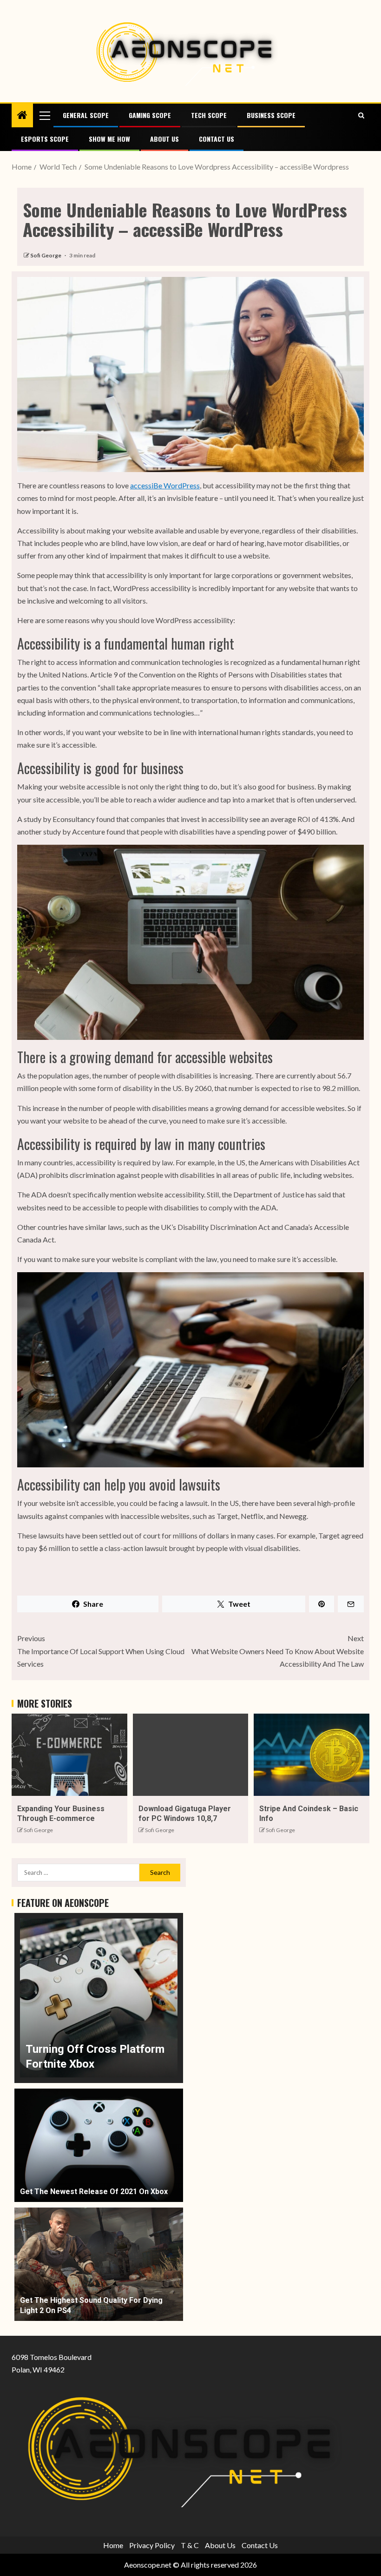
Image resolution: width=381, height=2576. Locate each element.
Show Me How (109, 139)
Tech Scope (209, 115)
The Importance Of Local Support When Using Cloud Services (101, 1651)
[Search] (361, 115)
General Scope (86, 115)
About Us (164, 139)
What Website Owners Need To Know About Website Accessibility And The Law (278, 1651)
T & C (190, 2545)
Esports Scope (45, 139)
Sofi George (46, 255)
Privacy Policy (152, 2545)
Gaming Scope (150, 115)
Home (113, 2545)
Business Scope (271, 115)
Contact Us (217, 139)
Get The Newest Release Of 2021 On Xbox (94, 2192)
